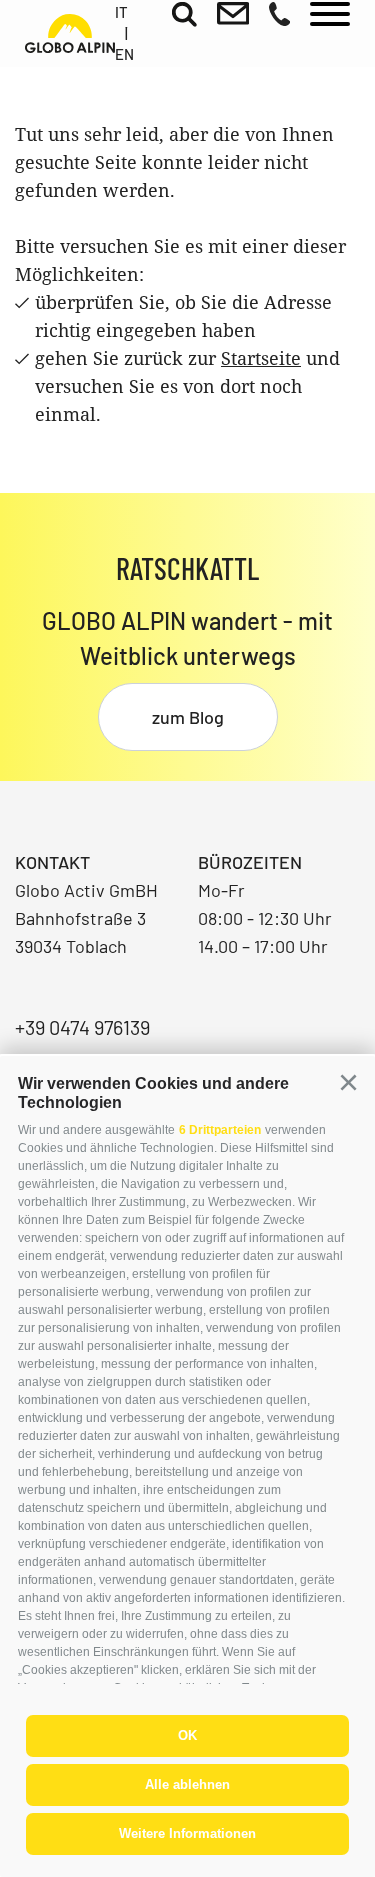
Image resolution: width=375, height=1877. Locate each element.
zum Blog (188, 717)
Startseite (261, 358)
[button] (348, 1083)
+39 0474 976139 (82, 1027)
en (124, 54)
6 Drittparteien (220, 1130)
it (121, 12)
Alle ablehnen (187, 1784)
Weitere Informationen (187, 1833)
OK (187, 1735)
